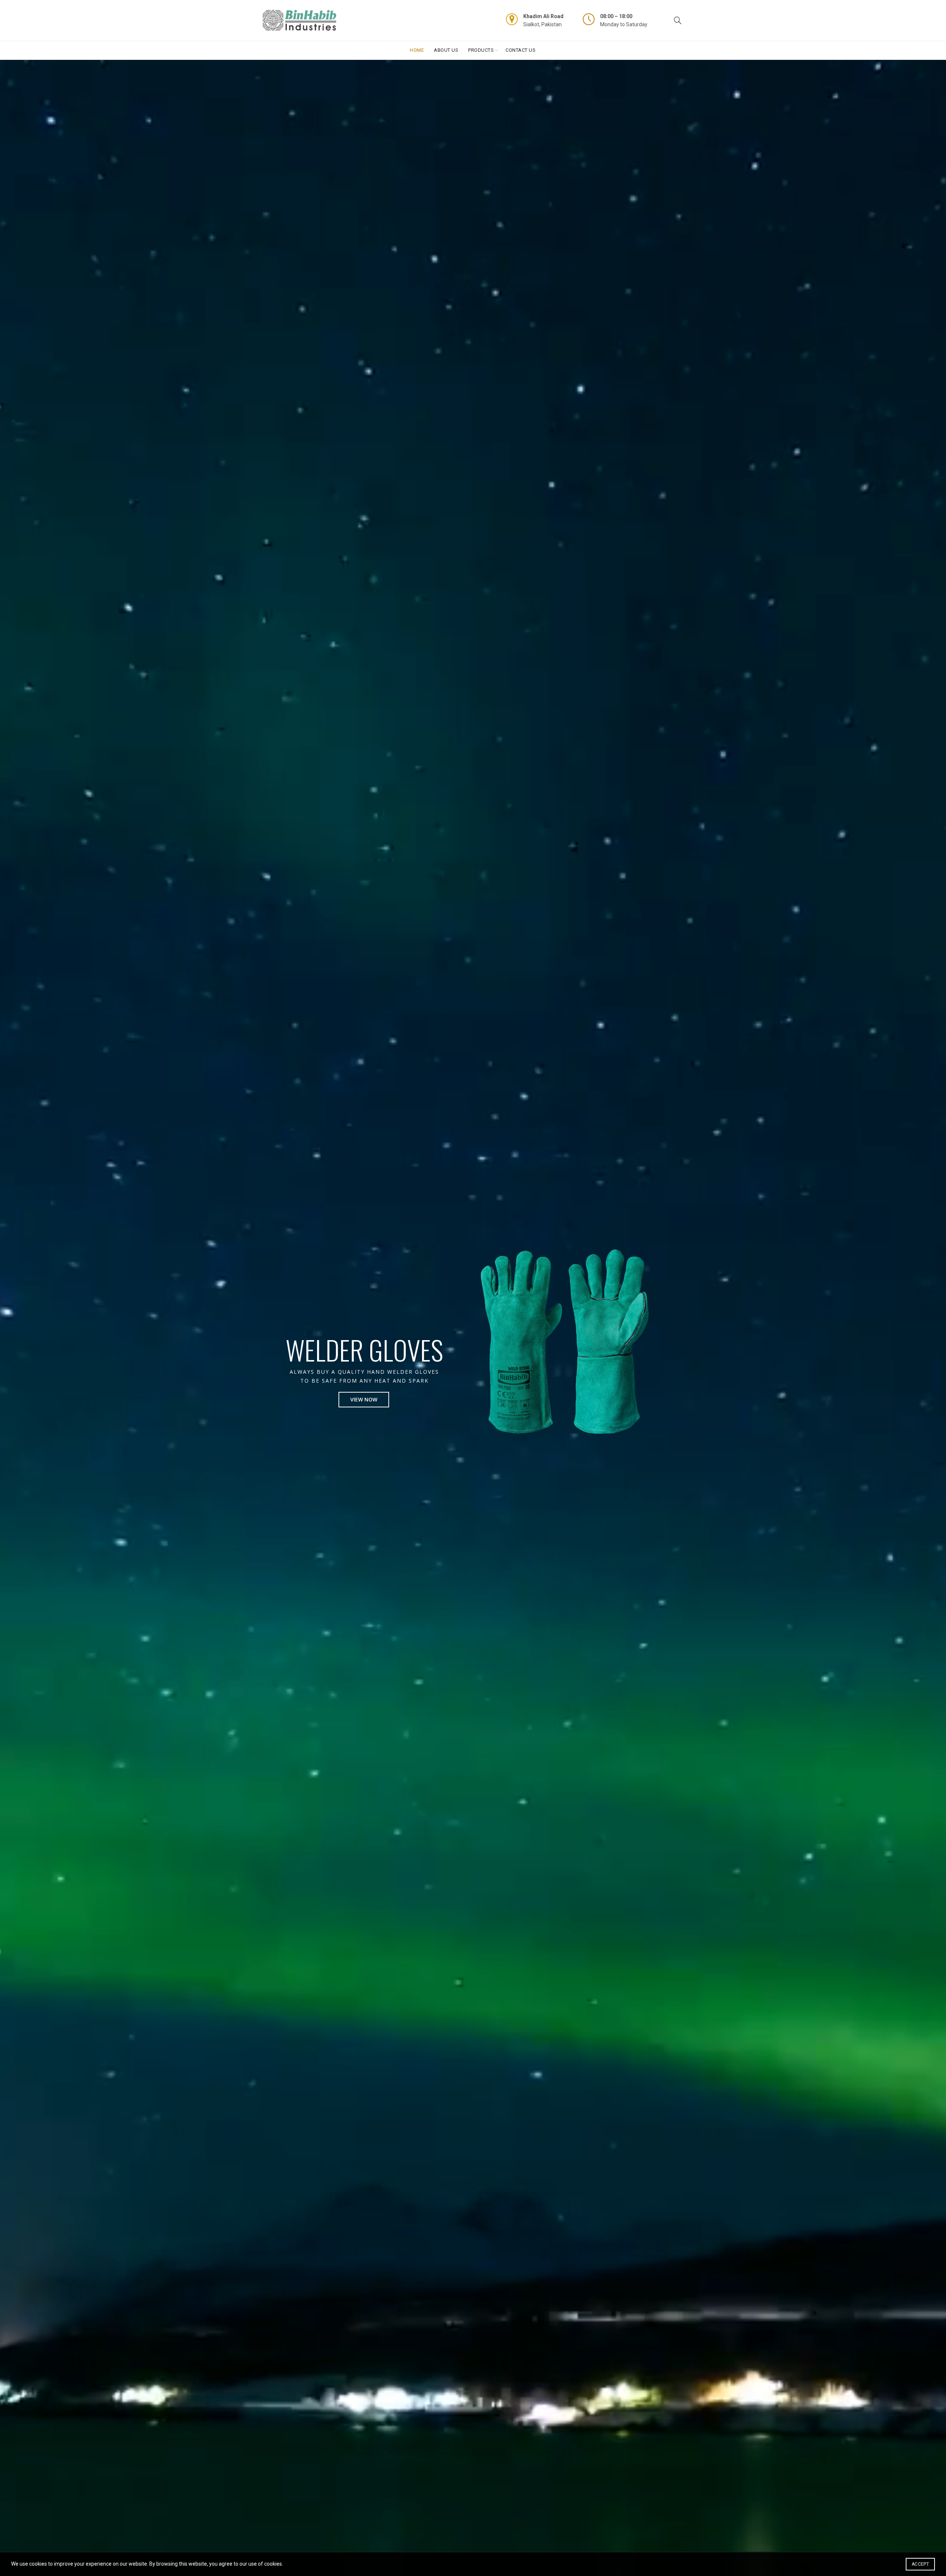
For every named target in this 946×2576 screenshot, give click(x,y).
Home (417, 50)
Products (481, 50)
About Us (446, 50)
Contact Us (520, 50)
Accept (920, 2564)
